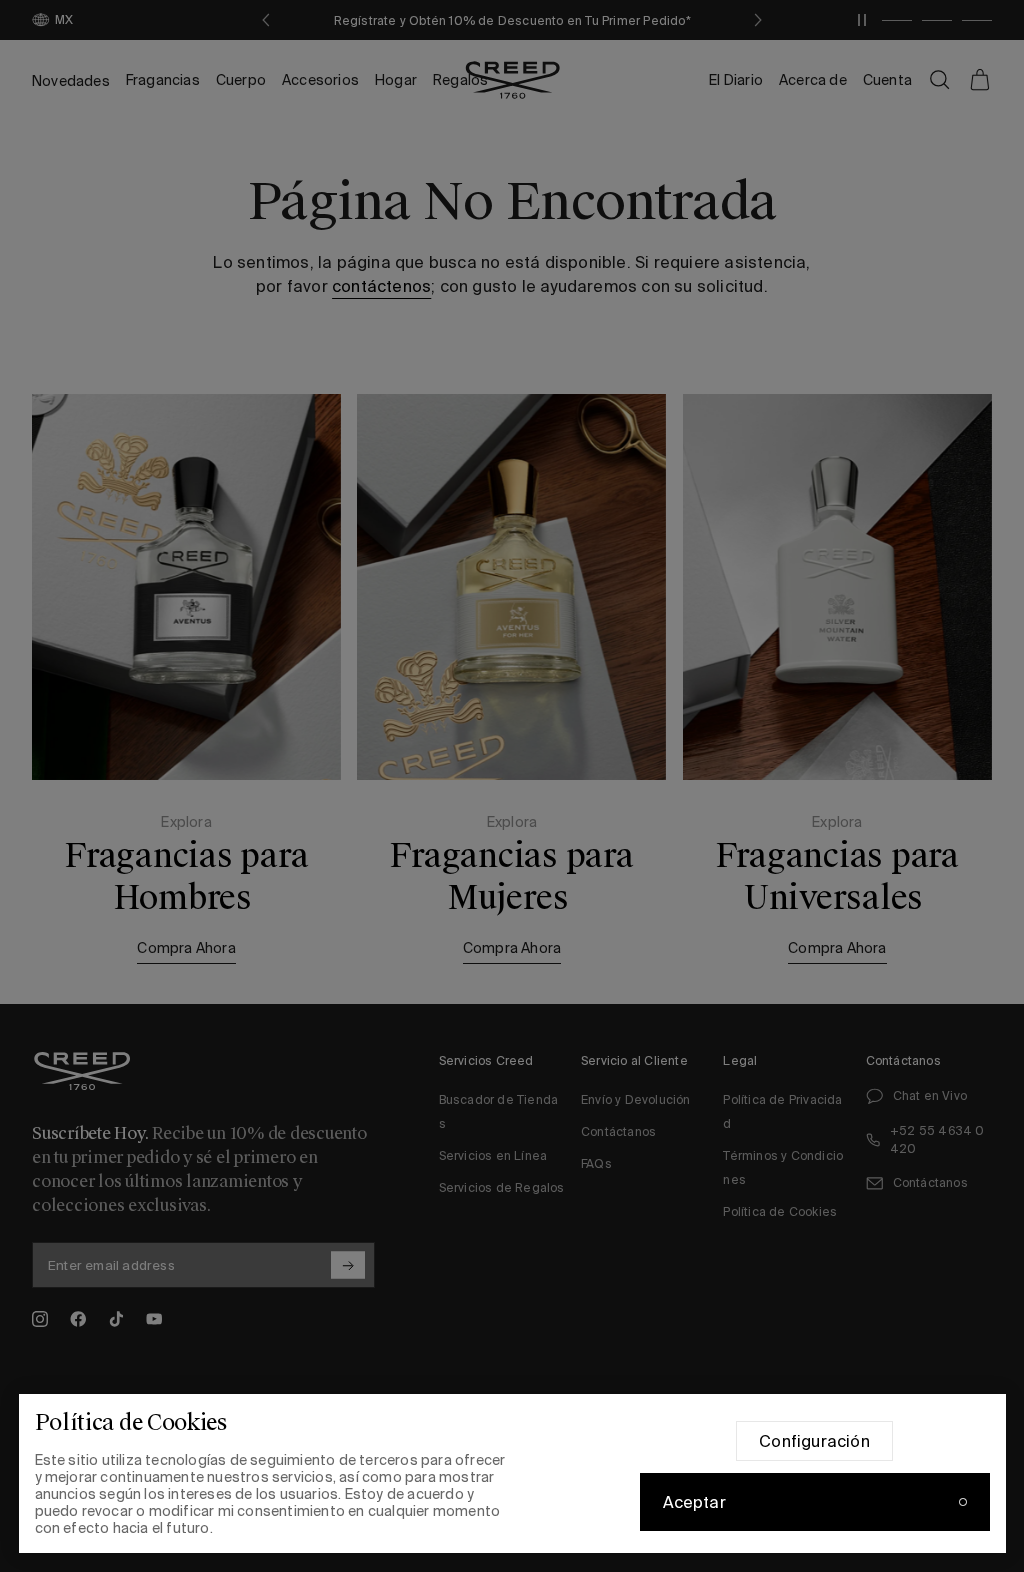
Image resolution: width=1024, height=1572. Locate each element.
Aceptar (694, 1502)
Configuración (814, 1441)
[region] (512, 1473)
